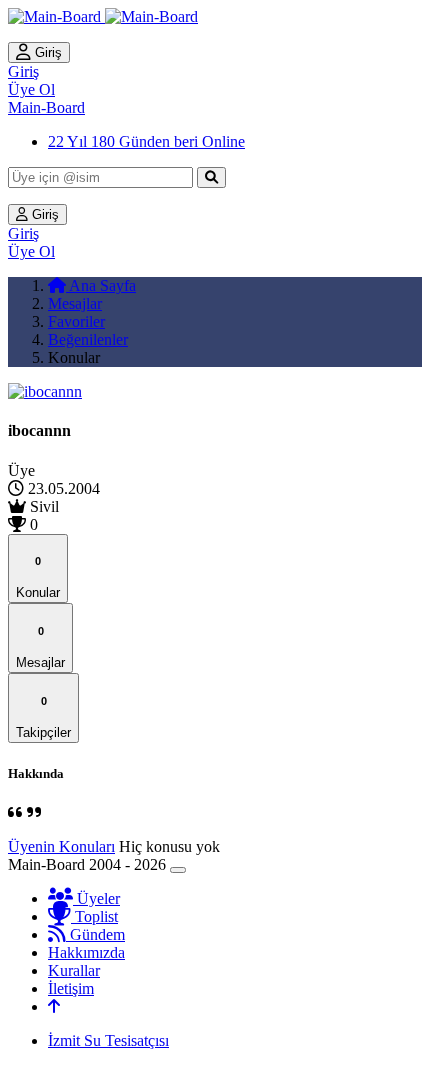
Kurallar (74, 970)
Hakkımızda (86, 952)
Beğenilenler (88, 339)
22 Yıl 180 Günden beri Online (146, 141)
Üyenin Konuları (61, 846)
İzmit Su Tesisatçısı (108, 1040)
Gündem (95, 934)
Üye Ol (31, 89)
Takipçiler (43, 717)
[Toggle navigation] (178, 870)
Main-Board (46, 107)
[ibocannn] (45, 391)
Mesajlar (75, 303)
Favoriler (76, 321)
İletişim (71, 988)
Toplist (94, 916)
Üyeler (96, 898)
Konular (38, 577)
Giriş (46, 52)
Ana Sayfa (101, 285)
